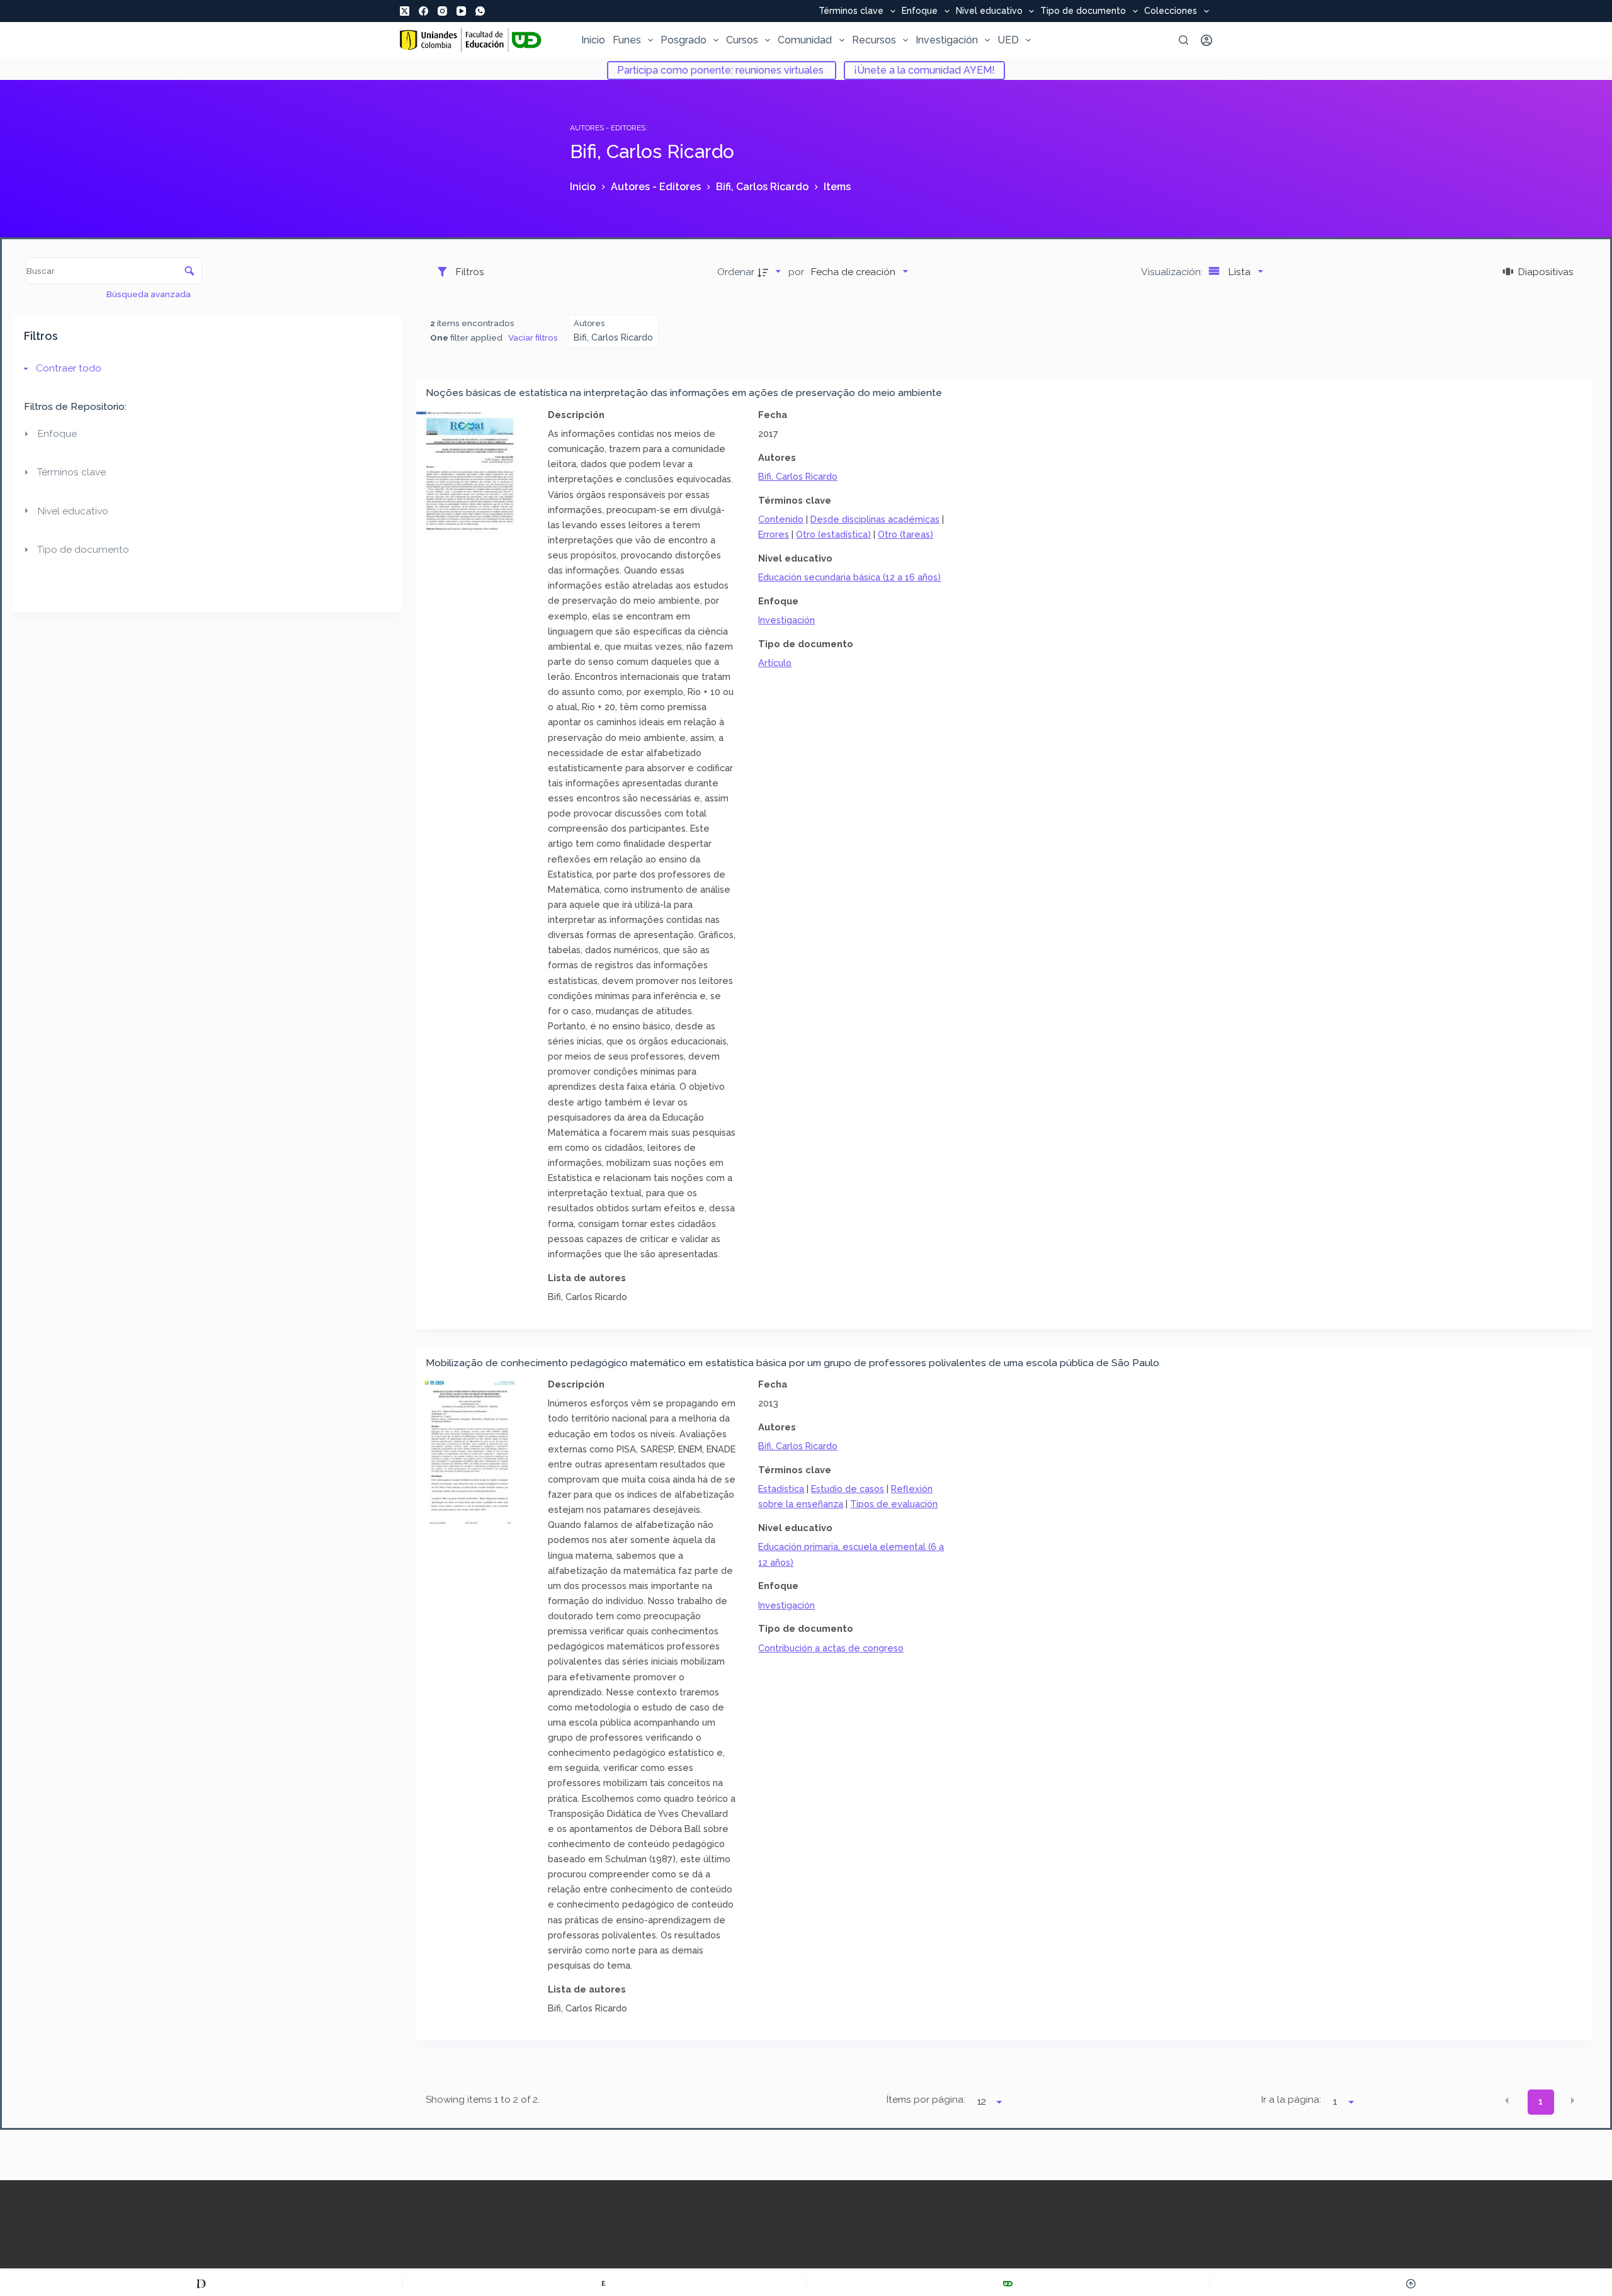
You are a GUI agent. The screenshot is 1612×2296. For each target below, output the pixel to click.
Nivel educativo (989, 11)
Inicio (593, 40)
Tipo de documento (1083, 11)
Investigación (947, 40)
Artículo (775, 663)
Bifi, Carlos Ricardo (798, 476)
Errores (774, 534)
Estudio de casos (848, 1489)
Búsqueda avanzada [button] (150, 294)
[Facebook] (423, 11)
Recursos (874, 40)
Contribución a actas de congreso (831, 1648)
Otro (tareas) (905, 534)
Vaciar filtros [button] (533, 337)
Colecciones (1171, 11)
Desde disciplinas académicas (875, 519)
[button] (1507, 2101)
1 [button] (1541, 2101)
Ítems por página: (926, 2100)
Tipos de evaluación (894, 1504)
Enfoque (920, 11)
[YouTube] (461, 11)
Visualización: (1173, 272)
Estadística (781, 1489)
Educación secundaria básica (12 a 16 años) (849, 577)
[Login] (1206, 40)
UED (1008, 40)
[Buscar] (1183, 40)
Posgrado (684, 40)
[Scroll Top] (1411, 2283)
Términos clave (851, 11)
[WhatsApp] (480, 11)
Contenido (781, 519)
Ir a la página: (1291, 2100)
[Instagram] (442, 11)
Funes (627, 40)
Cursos (742, 40)
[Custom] (201, 2283)
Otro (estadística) (833, 534)
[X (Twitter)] (405, 11)
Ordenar (736, 272)
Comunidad (805, 40)
